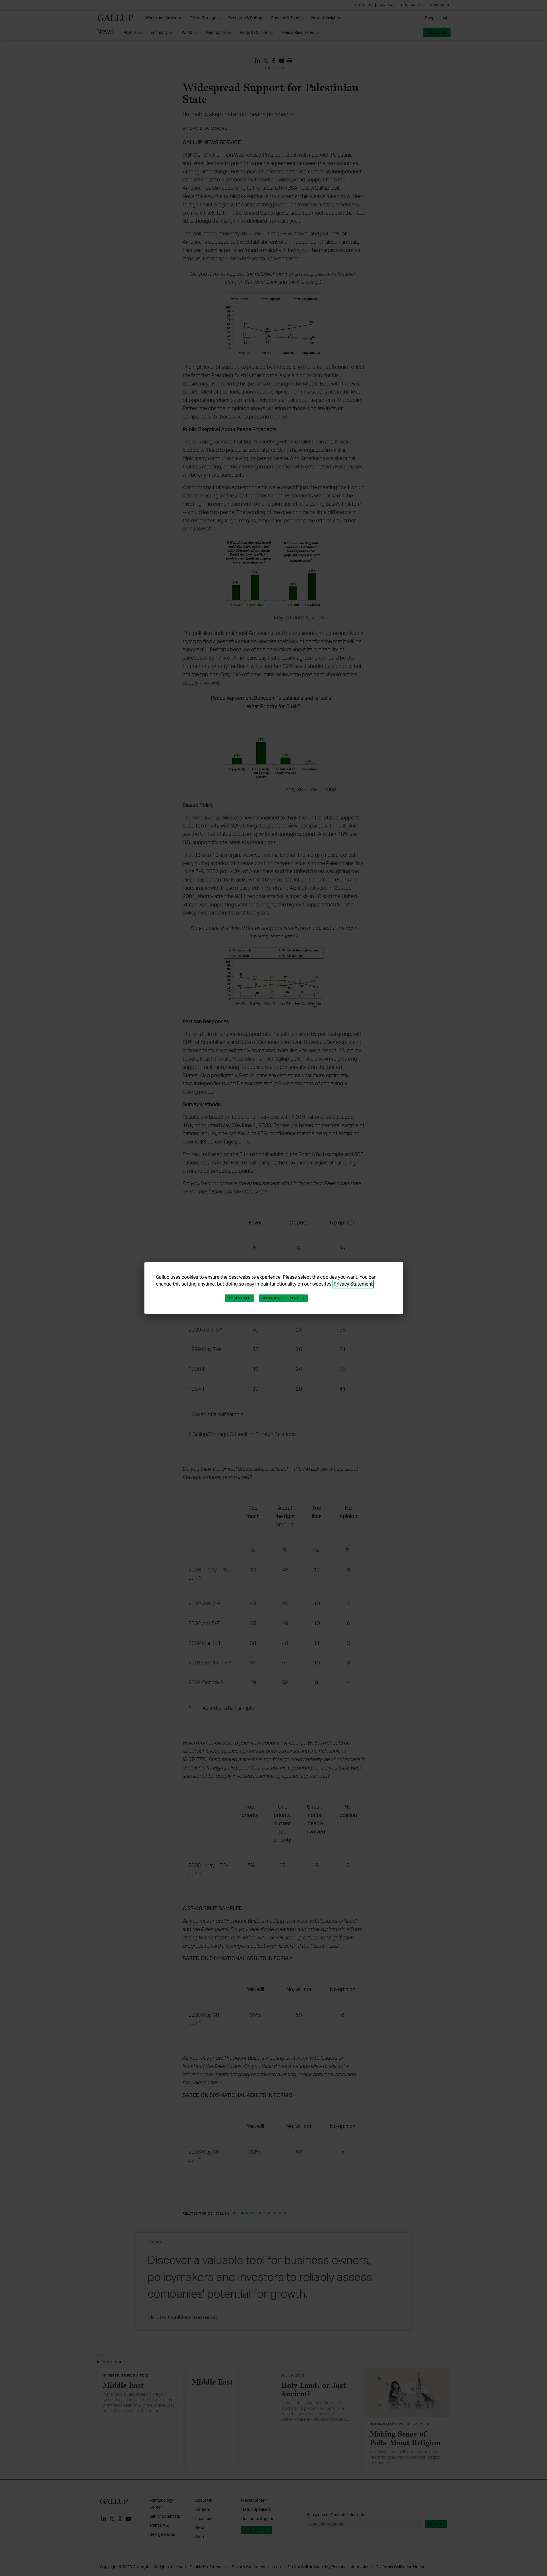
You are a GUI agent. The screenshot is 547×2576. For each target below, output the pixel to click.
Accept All (239, 1298)
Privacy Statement (353, 1284)
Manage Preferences (283, 1298)
